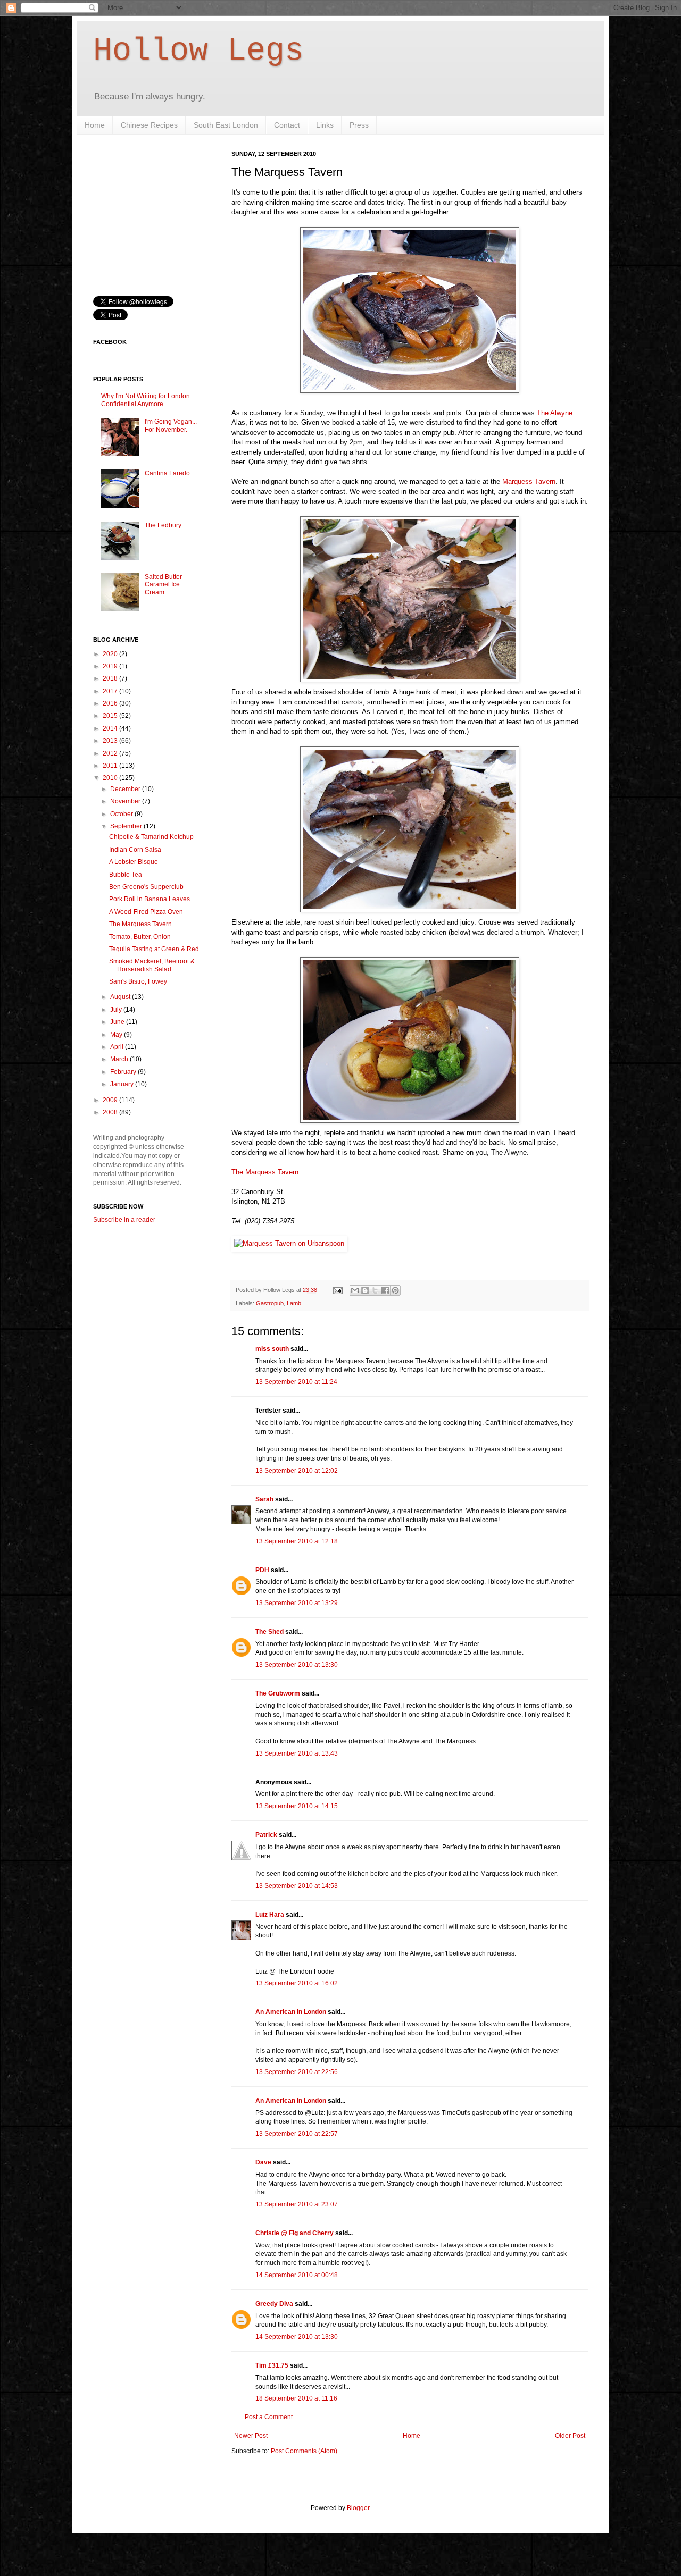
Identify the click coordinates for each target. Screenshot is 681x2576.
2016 (111, 703)
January (123, 1084)
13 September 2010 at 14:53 (297, 1886)
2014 (111, 728)
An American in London (291, 2012)
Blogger (358, 2508)
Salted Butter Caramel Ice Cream (163, 585)
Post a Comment (269, 2417)
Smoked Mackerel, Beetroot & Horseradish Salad (152, 965)
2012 (111, 753)
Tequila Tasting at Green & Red (154, 949)
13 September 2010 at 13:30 (297, 1665)
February (124, 1072)
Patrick (266, 1835)
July (117, 1010)
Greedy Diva (274, 2304)
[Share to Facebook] (385, 1290)
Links (325, 125)
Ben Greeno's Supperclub (146, 887)
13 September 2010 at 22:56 (297, 2072)
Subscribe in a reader (124, 1220)
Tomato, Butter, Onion (140, 937)
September (127, 826)
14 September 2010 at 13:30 (297, 2337)
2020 (111, 654)
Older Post (570, 2436)
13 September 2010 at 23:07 (297, 2204)
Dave (263, 2162)
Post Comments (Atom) (304, 2451)
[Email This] (355, 1290)
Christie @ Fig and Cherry (294, 2233)
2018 (111, 678)
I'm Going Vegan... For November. (171, 425)
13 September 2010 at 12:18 (297, 1541)
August (121, 997)
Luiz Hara (270, 1915)
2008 (111, 1112)
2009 (111, 1100)
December (126, 789)
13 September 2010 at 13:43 (297, 1753)
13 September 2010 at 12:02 (297, 1471)
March (120, 1059)
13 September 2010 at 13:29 (297, 1603)
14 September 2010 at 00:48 (297, 2275)
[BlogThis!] (365, 1290)
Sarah (264, 1499)
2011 (111, 766)
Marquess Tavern (529, 481)
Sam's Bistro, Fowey (138, 981)
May (117, 1035)
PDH (262, 1570)
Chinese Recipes (149, 125)
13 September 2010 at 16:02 (297, 1983)
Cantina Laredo (167, 473)
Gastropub (270, 1303)
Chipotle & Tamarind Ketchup (151, 837)
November (126, 801)
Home (95, 125)
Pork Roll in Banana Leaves (150, 899)
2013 (111, 741)
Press (359, 125)
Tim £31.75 (272, 2365)
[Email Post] (337, 1290)
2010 (111, 778)
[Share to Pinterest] (395, 1290)
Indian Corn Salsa (135, 850)
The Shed (269, 1632)
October (122, 814)
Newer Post (251, 2436)
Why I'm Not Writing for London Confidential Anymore (146, 400)
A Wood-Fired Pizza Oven (146, 912)
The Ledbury (163, 525)
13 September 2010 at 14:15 (297, 1806)
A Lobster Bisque (134, 862)
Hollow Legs (198, 51)
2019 (111, 666)
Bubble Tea (126, 875)
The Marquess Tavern (265, 1172)
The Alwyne (555, 413)
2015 (111, 716)
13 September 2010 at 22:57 (297, 2134)
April (118, 1047)
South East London (226, 125)
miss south (272, 1349)
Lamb (294, 1303)
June (118, 1022)
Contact (287, 125)
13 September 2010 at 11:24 (296, 1382)
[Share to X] (375, 1290)
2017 (111, 691)
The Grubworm (278, 1693)
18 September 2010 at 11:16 (296, 2398)
